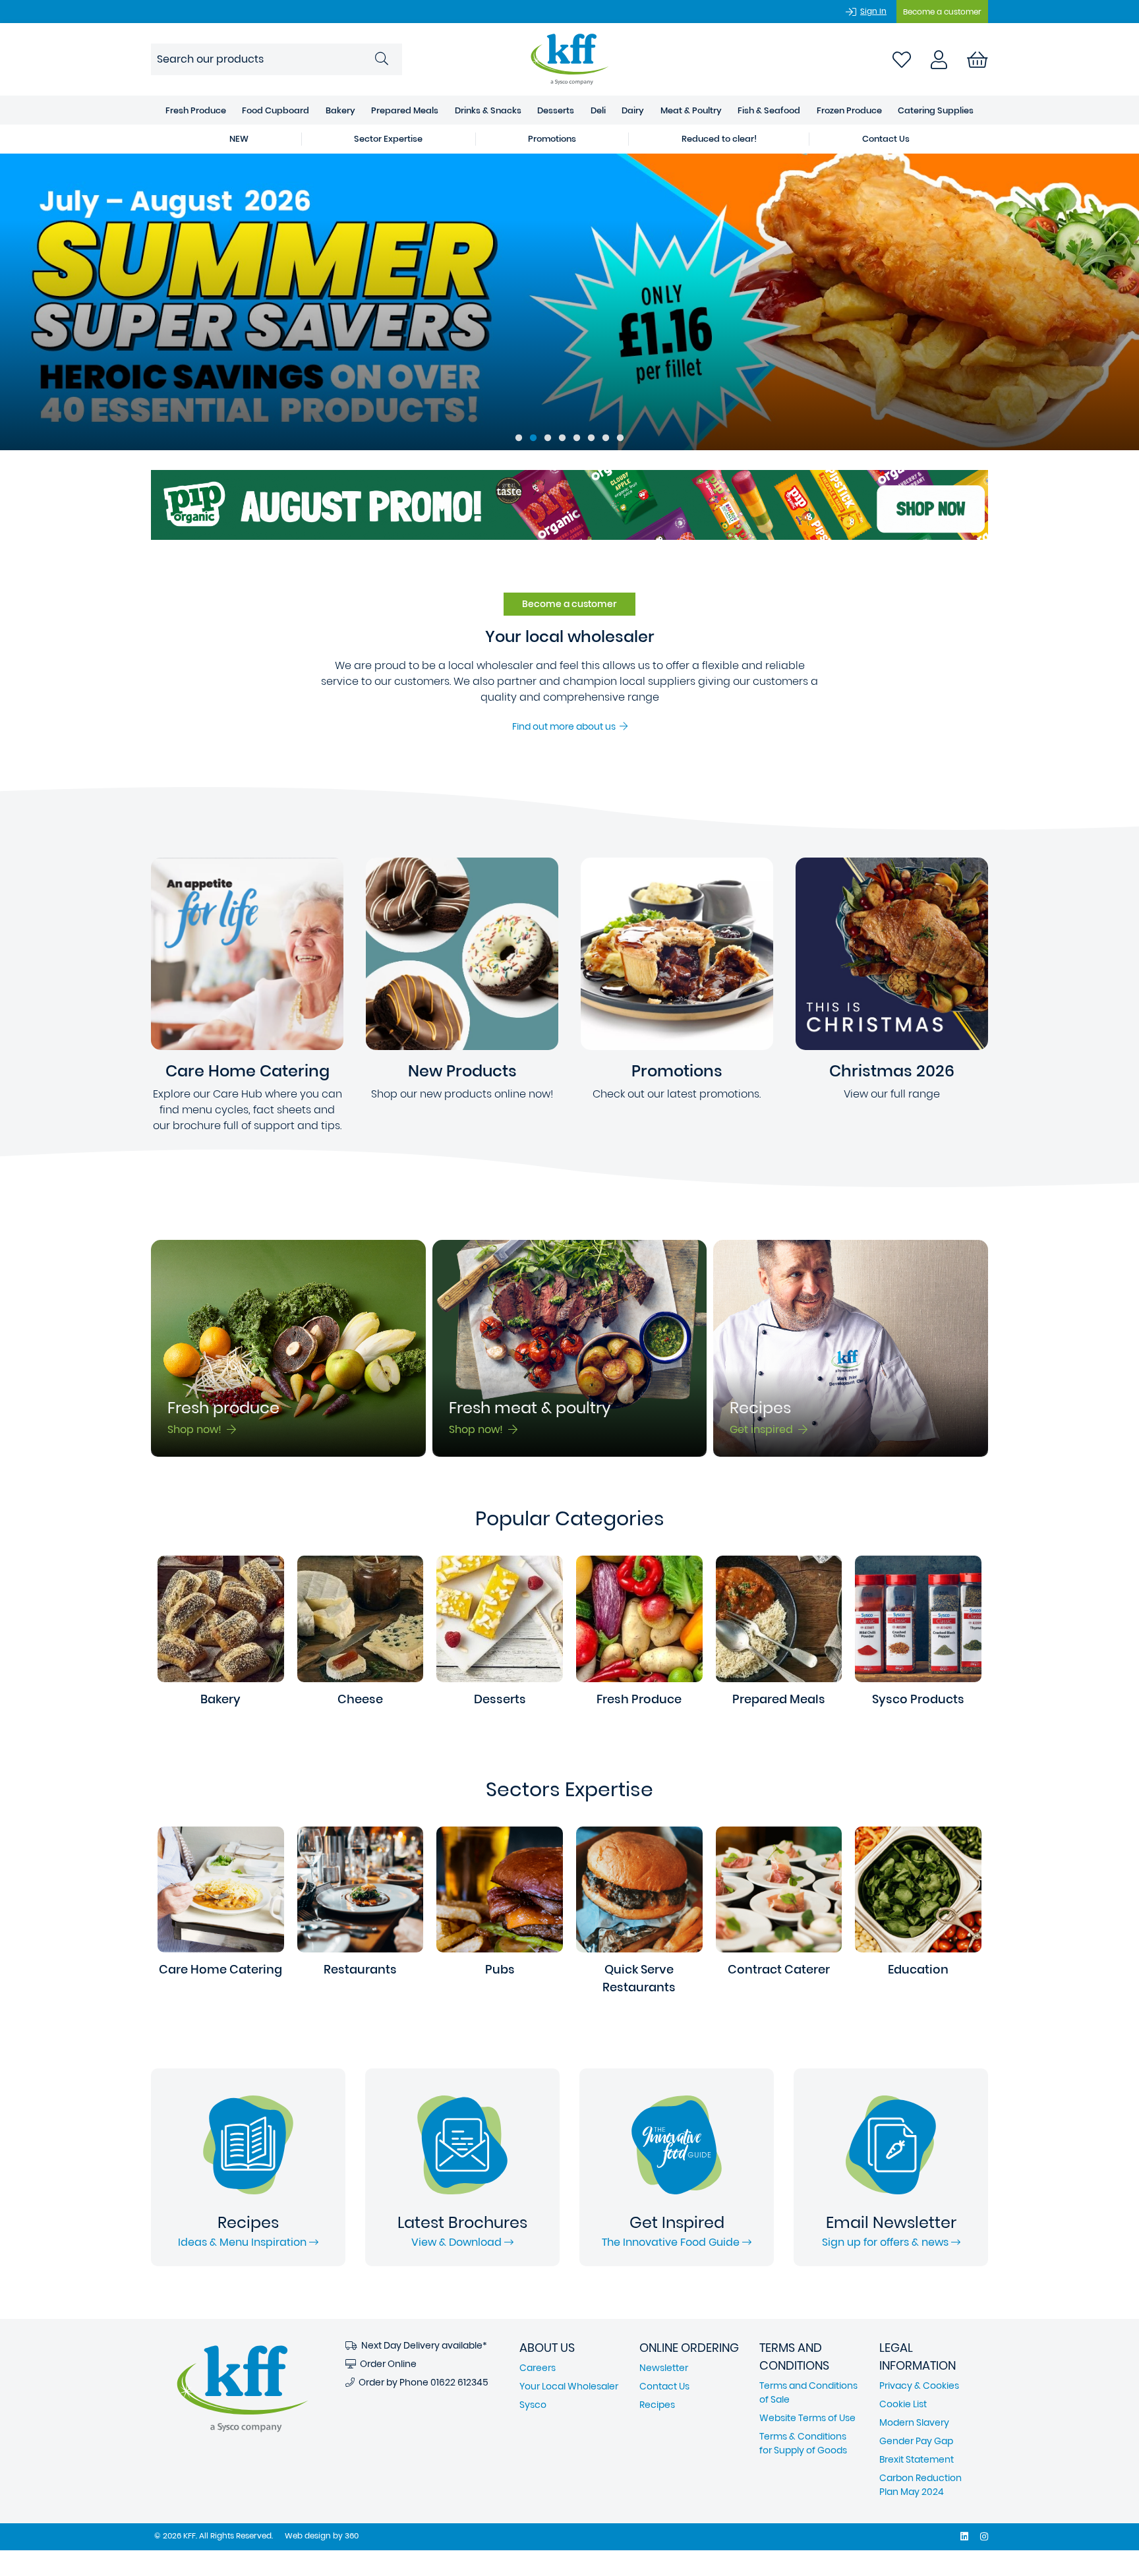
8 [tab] (620, 438)
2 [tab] (533, 438)
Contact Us (886, 139)
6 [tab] (591, 438)
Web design (308, 2535)
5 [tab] (577, 438)
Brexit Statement (917, 2459)
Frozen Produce (849, 110)
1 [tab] (519, 438)
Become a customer (942, 12)
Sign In (873, 11)
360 (352, 2535)
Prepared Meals (405, 110)
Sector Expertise (388, 139)
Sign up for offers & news (887, 2242)
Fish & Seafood (769, 110)
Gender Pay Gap (916, 2441)
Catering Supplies (936, 110)
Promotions (552, 139)
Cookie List (903, 2404)
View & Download (458, 2242)
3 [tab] (548, 438)
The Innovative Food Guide (672, 2242)
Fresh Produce (196, 110)
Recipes (657, 2405)
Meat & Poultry (691, 110)
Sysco (533, 2405)
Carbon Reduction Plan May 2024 (920, 2485)
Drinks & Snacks (488, 110)
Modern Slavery (914, 2422)
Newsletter (664, 2368)
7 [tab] (606, 438)
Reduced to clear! (719, 139)
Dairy (633, 110)
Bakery (340, 110)
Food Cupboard (276, 110)
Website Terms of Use (807, 2418)
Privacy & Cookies (919, 2386)
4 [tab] (562, 438)
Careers (538, 2368)
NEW (239, 139)
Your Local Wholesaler (569, 2386)
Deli (598, 110)
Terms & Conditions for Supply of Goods (803, 2443)
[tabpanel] (569, 302)
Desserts (556, 110)
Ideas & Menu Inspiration (244, 2242)
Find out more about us (566, 726)
